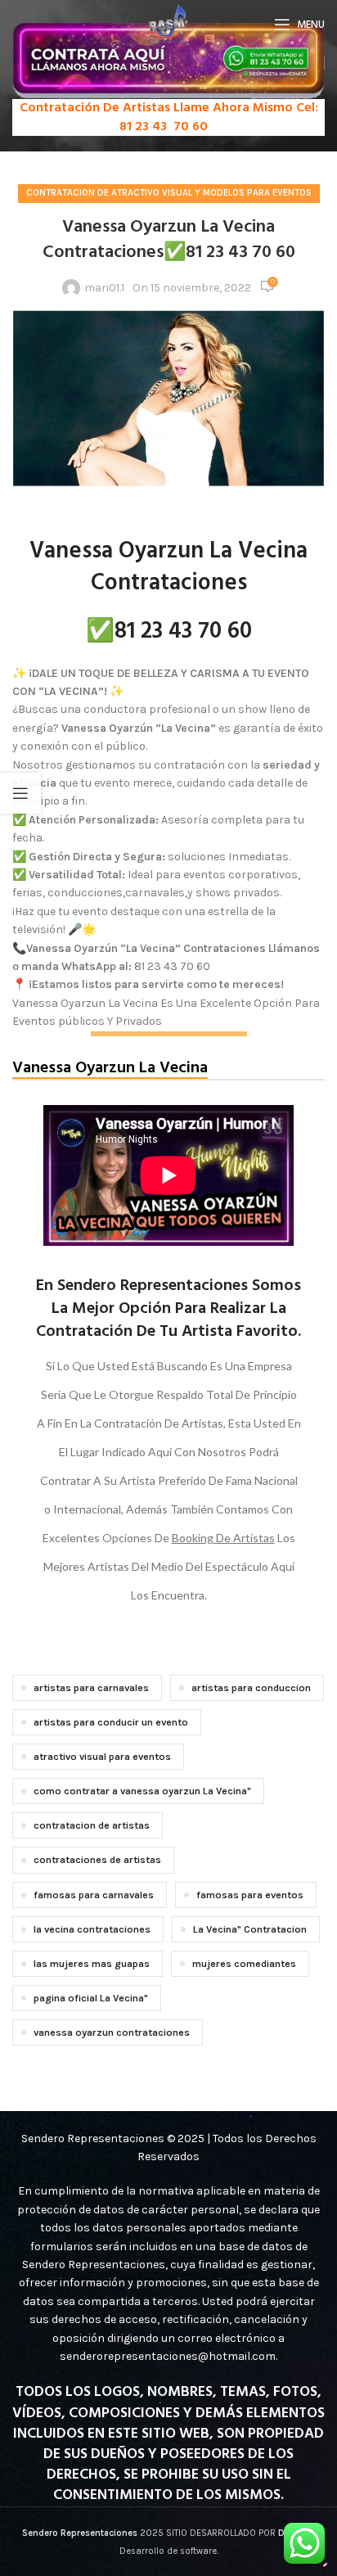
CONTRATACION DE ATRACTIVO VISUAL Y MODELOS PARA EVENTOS (169, 193)
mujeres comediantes (244, 1963)
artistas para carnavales (91, 1687)
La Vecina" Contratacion (250, 1929)
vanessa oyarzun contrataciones (112, 2032)
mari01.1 (104, 288)
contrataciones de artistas (97, 1859)
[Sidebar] (20, 793)
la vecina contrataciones (92, 1929)
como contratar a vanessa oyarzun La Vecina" (142, 1791)
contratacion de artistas (92, 1825)
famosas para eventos (250, 1895)
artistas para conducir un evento (111, 1722)
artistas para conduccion (251, 1687)
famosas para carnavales (94, 1895)
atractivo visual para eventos (102, 1756)
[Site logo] (169, 23)
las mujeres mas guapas (92, 1963)
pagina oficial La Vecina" (91, 1998)
